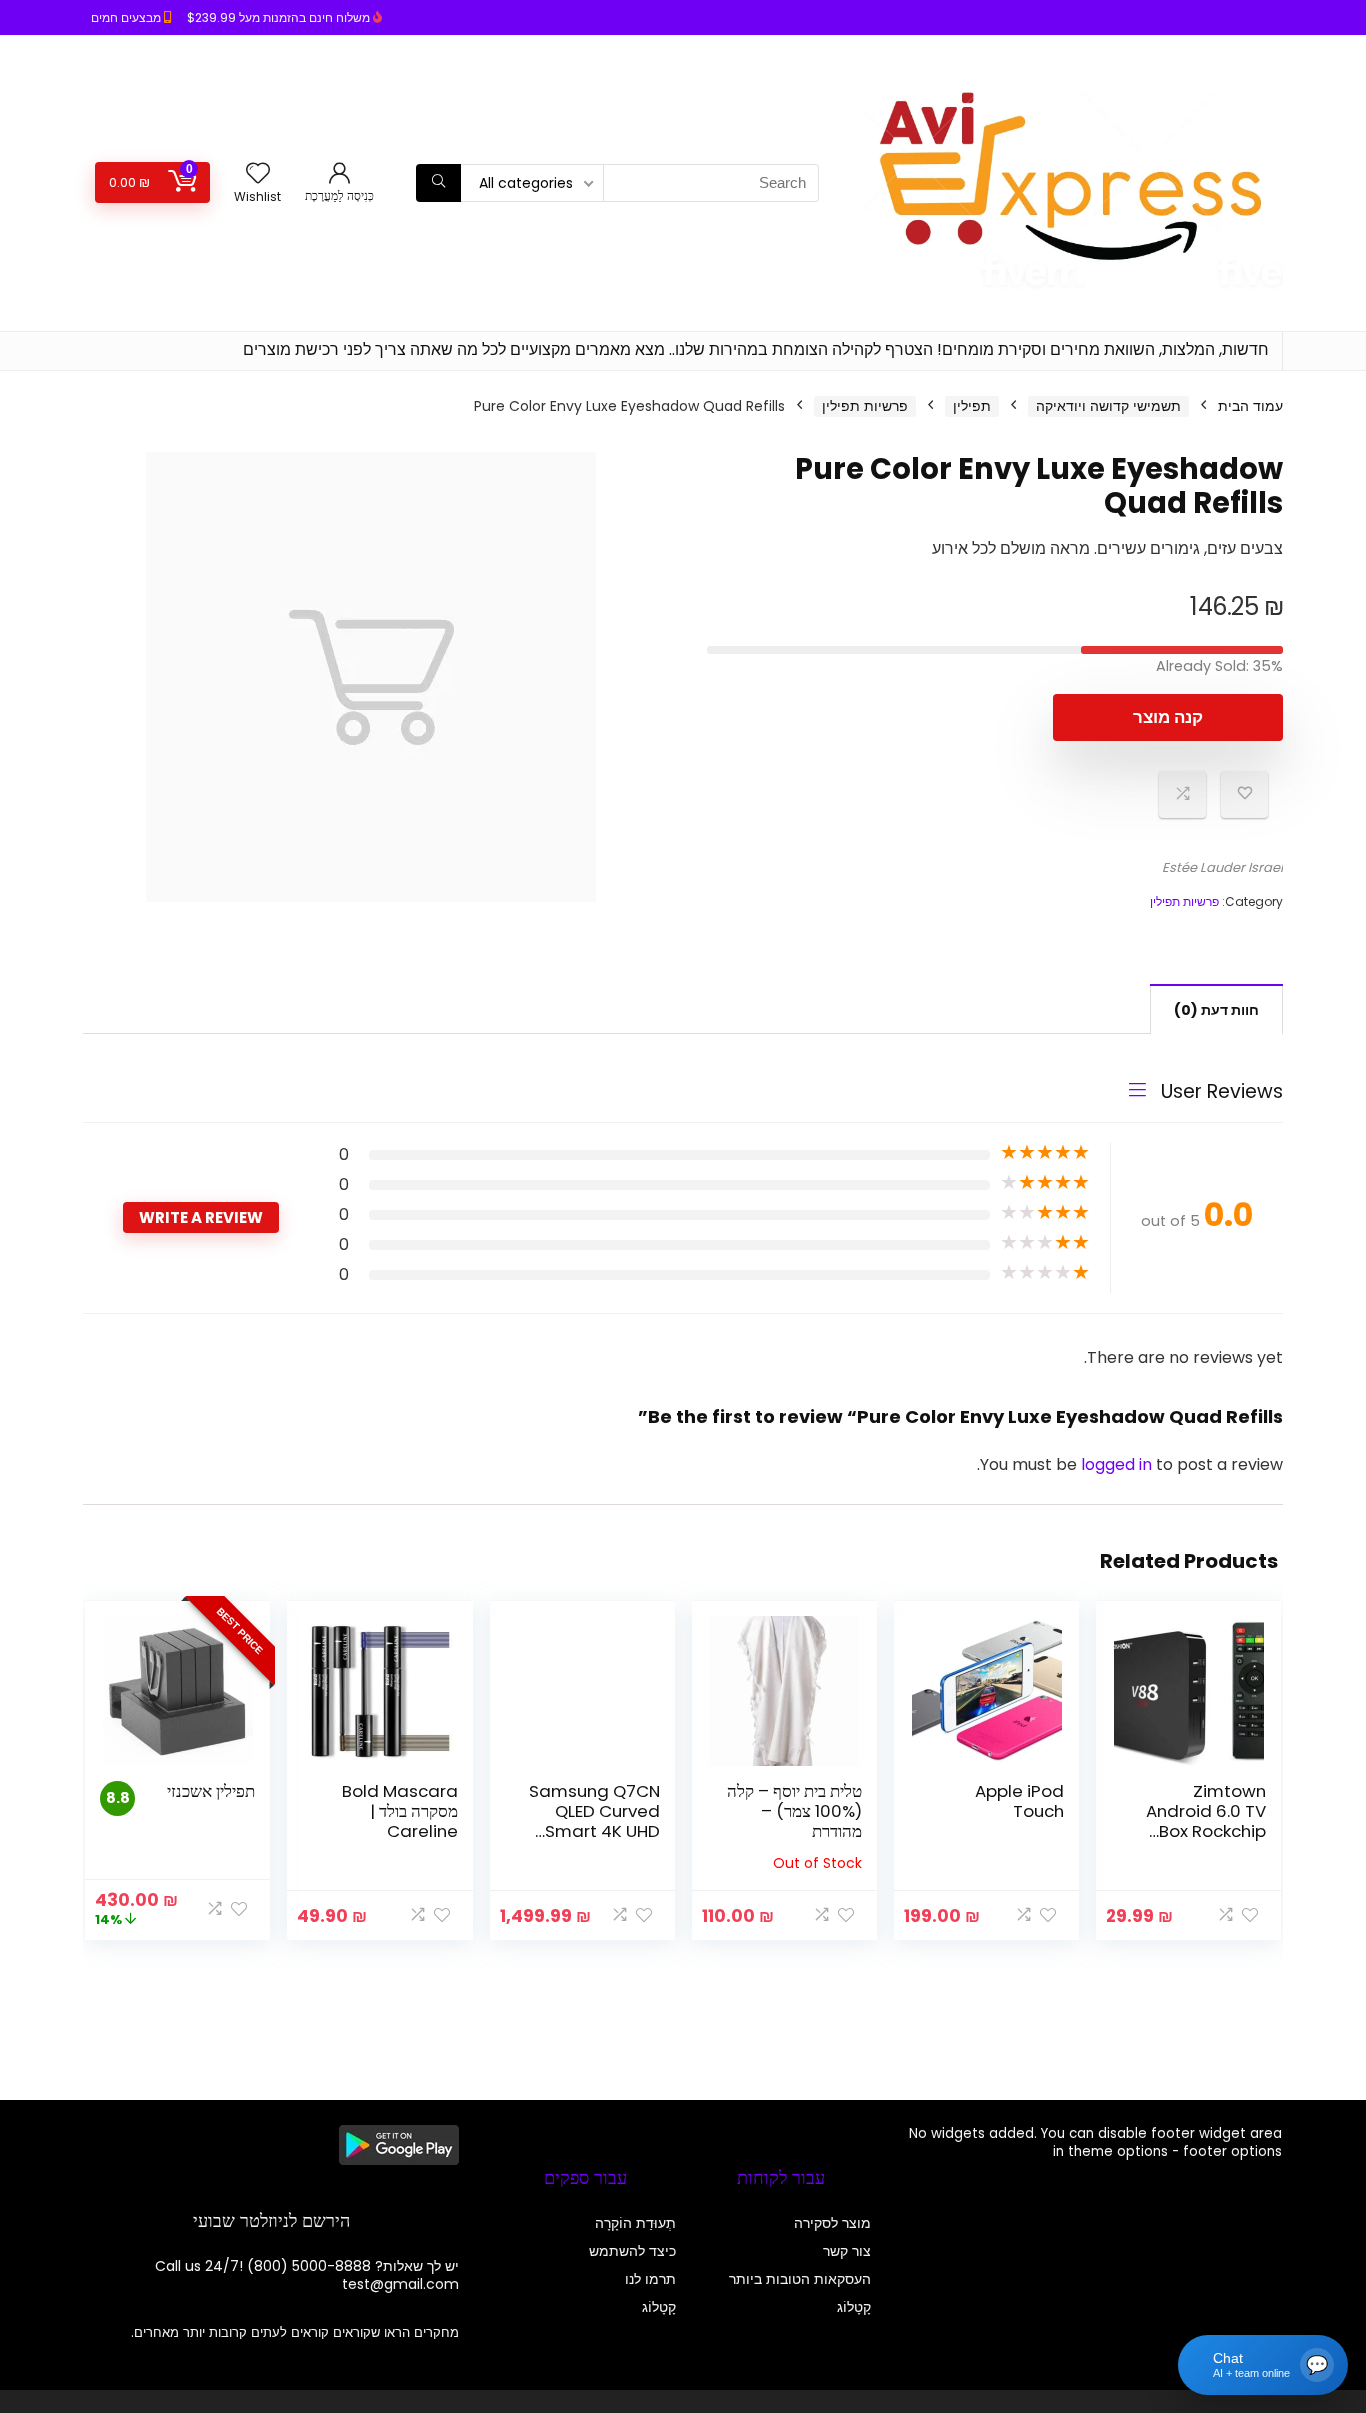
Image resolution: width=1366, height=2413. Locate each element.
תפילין (972, 406)
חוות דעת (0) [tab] (1216, 1010)
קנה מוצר (1168, 717)
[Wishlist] (258, 174)
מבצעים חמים (126, 17)
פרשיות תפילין (865, 406)
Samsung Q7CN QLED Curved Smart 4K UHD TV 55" (594, 1821)
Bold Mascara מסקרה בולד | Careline (400, 1811)
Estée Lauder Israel (1222, 867)
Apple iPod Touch (1019, 1801)
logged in (1118, 1464)
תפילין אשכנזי (211, 1791)
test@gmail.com (400, 2284)
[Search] (438, 183)
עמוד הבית (1250, 406)
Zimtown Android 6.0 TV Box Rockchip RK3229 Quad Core (1206, 1831)
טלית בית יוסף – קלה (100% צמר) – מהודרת (794, 1811)
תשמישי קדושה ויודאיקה (1108, 406)
